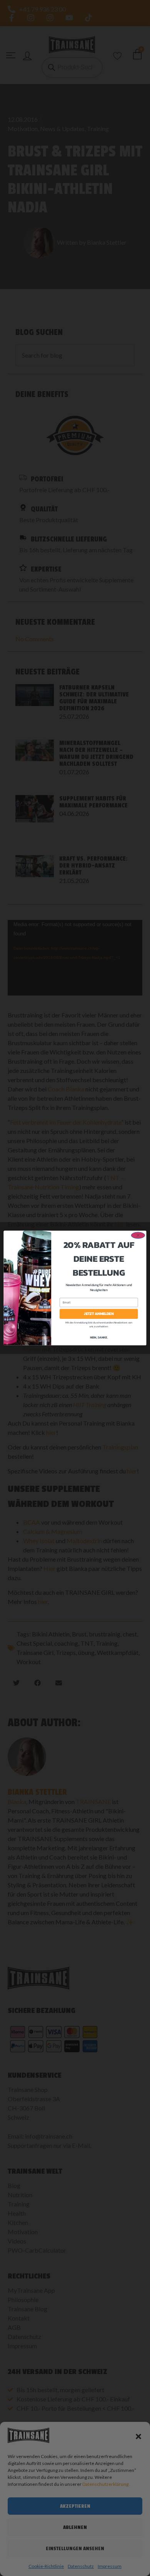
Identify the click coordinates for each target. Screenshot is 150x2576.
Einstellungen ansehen (75, 2548)
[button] (138, 2436)
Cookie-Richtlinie (46, 2566)
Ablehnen (75, 2527)
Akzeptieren (75, 2506)
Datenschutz (81, 2566)
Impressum (110, 2566)
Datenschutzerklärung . (106, 2484)
